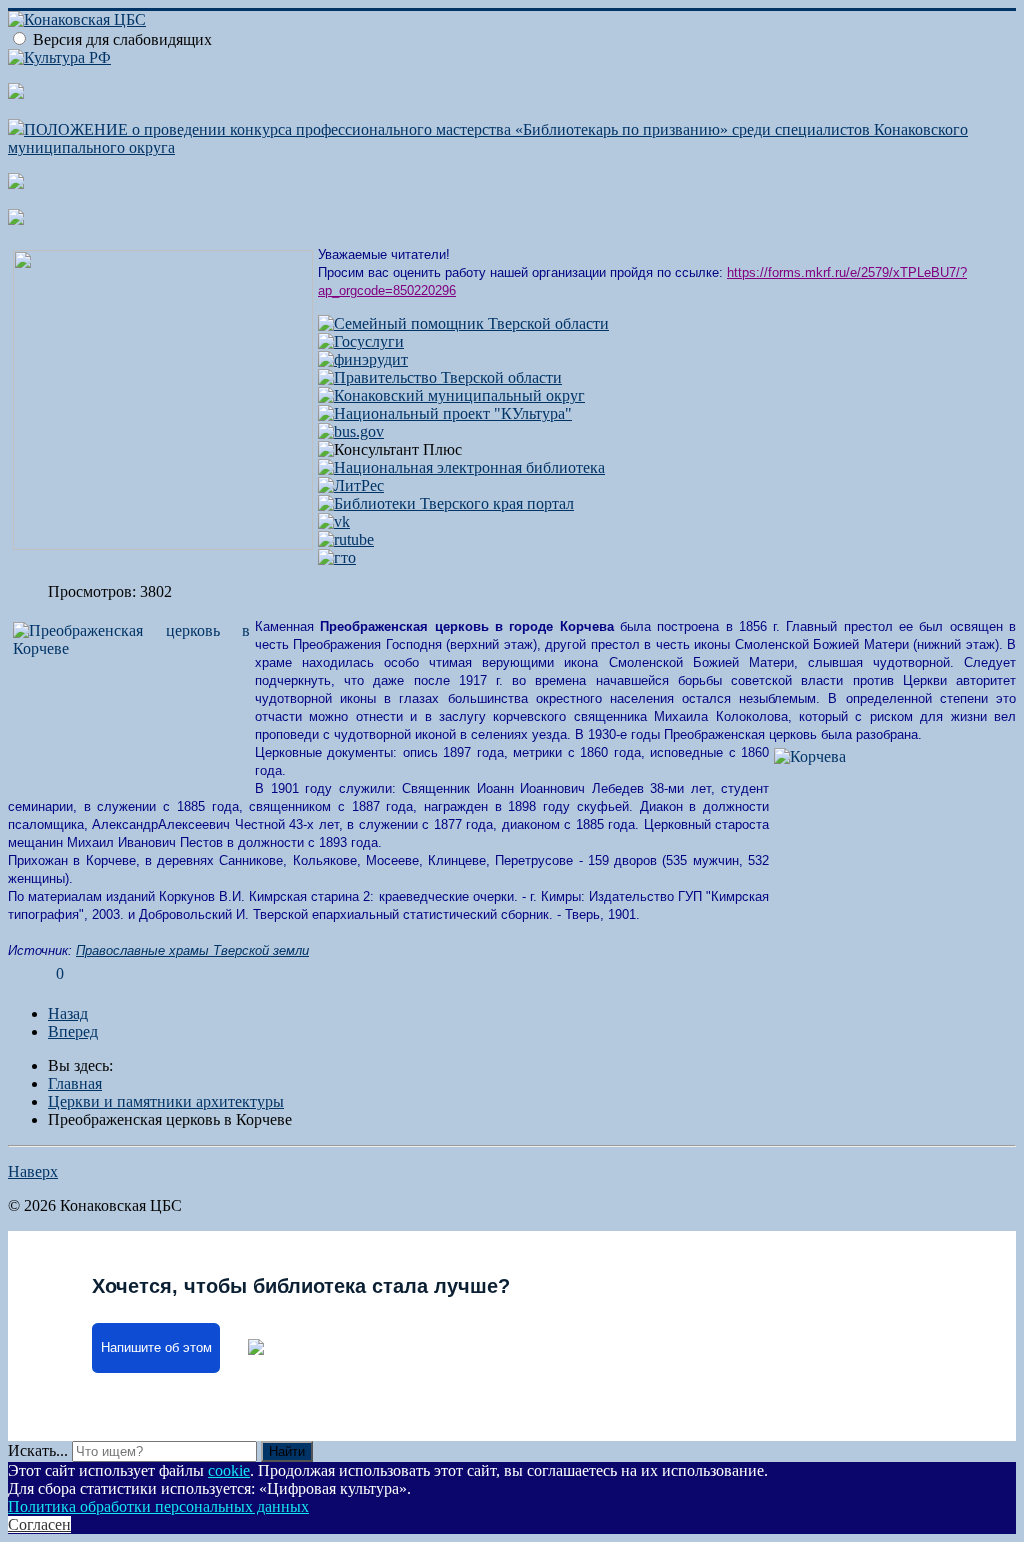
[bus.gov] (351, 431)
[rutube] (346, 539)
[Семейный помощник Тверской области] (463, 323)
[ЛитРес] (351, 485)
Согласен (39, 1524)
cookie (229, 1470)
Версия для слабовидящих (122, 39)
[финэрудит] (363, 359)
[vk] (334, 521)
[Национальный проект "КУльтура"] (445, 413)
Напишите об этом (156, 1348)
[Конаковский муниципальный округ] (451, 395)
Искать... (38, 1450)
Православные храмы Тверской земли (192, 950)
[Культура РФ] (59, 57)
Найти (287, 1451)
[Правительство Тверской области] (440, 377)
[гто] (337, 557)
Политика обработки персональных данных (158, 1506)
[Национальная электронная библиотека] (461, 467)
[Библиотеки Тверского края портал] (446, 503)
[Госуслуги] (361, 341)
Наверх (33, 1171)
